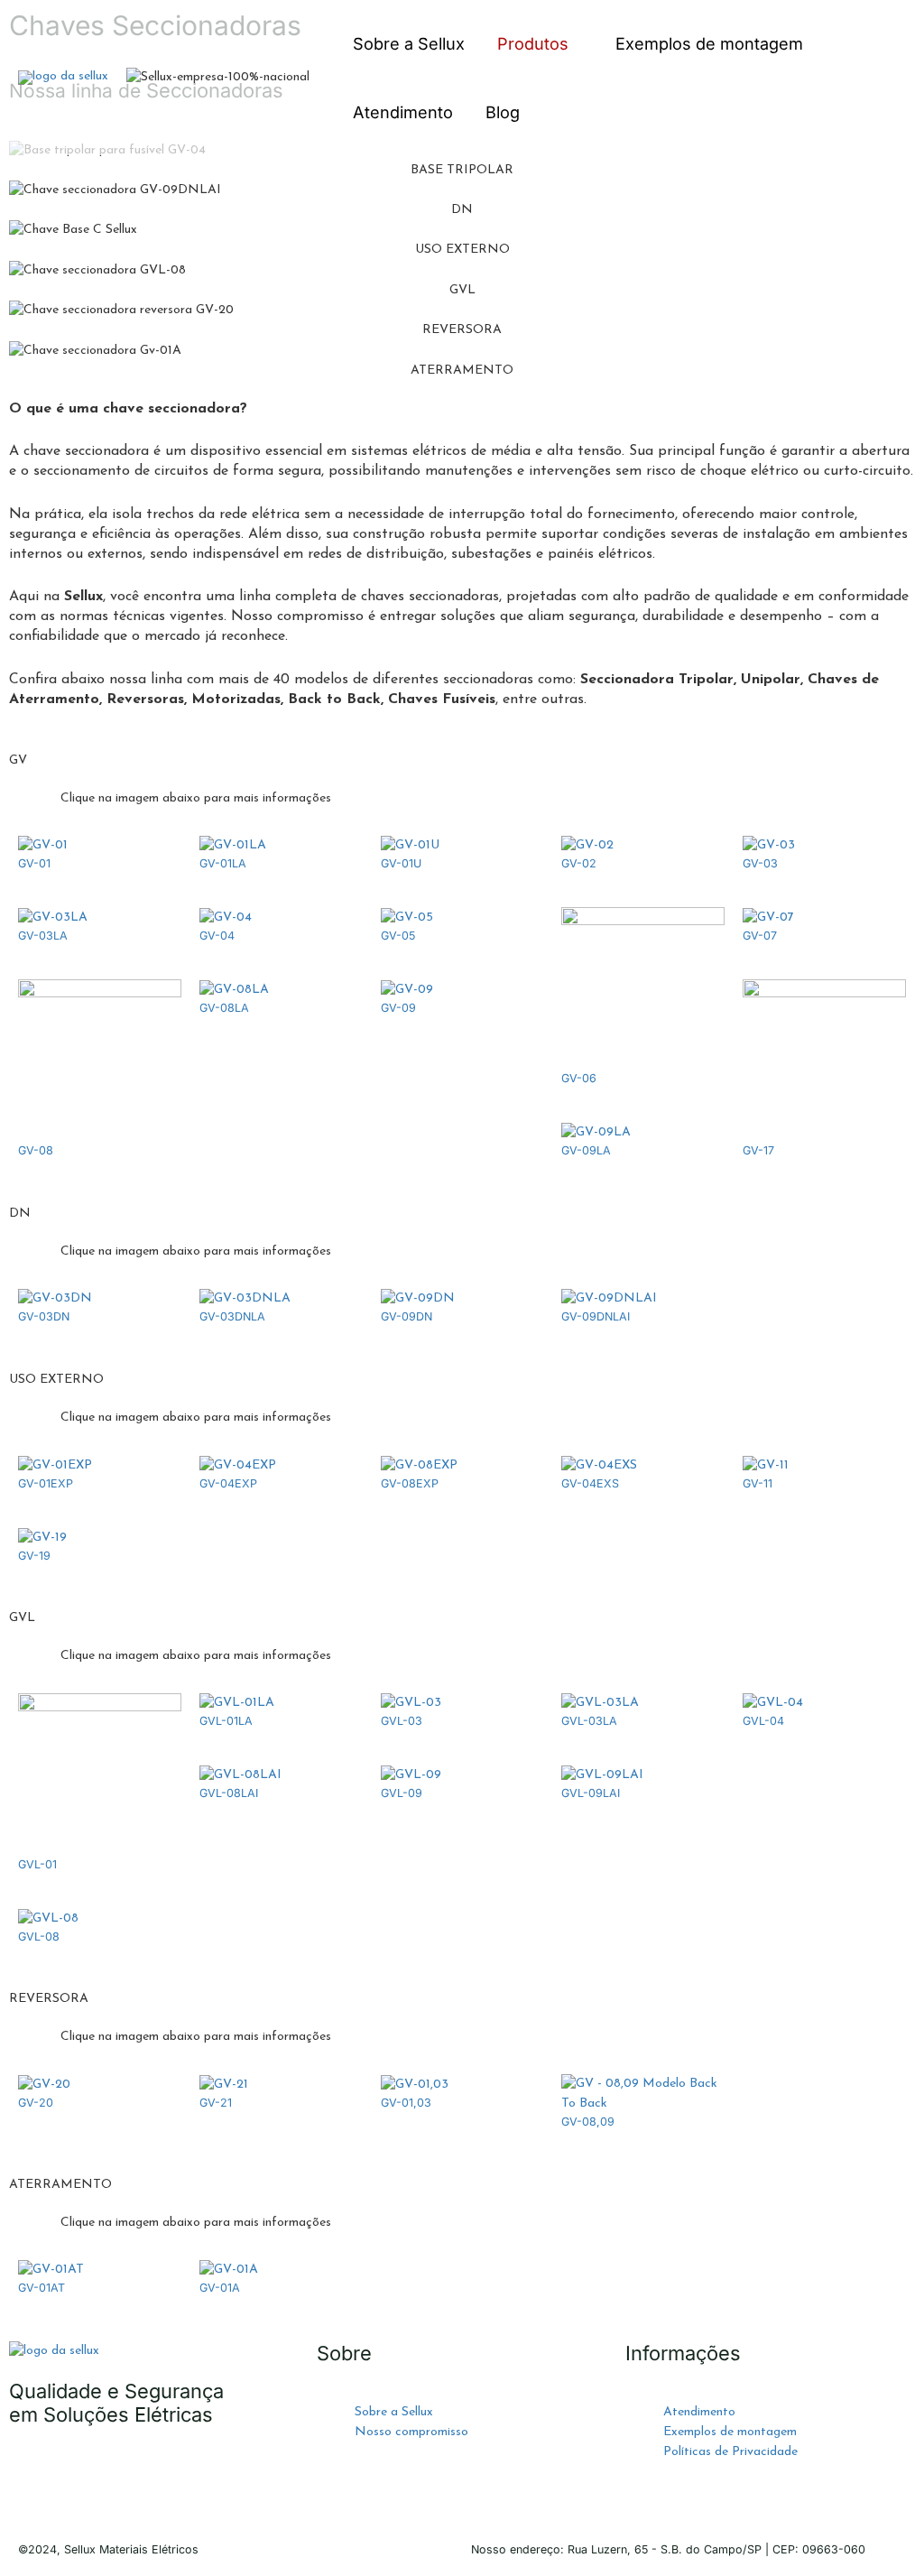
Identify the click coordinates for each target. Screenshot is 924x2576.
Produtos (533, 43)
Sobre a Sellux (409, 43)
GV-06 (579, 1078)
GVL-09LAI (591, 1793)
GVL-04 (763, 1721)
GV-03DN (44, 1316)
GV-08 (36, 1150)
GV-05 (398, 936)
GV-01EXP (46, 1483)
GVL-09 (402, 1793)
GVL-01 (37, 1864)
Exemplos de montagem (709, 43)
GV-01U (401, 863)
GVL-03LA (589, 1721)
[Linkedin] (178, 2485)
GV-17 (758, 1150)
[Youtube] (80, 2485)
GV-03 (760, 863)
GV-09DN (407, 1316)
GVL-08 (39, 1937)
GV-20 (36, 2103)
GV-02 (579, 863)
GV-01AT (42, 2288)
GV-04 (217, 936)
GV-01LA (223, 863)
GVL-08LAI (229, 1793)
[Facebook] (32, 2485)
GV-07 (760, 936)
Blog (503, 112)
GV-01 (34, 863)
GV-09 (398, 1008)
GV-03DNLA (232, 1316)
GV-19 (34, 1556)
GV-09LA (586, 1150)
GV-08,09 (588, 2122)
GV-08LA (224, 1008)
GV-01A (220, 2288)
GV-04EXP (228, 1483)
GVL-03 (402, 1721)
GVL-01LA (226, 1721)
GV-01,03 (406, 2103)
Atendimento (403, 112)
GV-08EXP (410, 1483)
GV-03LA (43, 936)
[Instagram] (129, 2485)
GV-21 (216, 2103)
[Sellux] (63, 77)
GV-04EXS (590, 1483)
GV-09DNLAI (596, 1316)
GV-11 (758, 1483)
